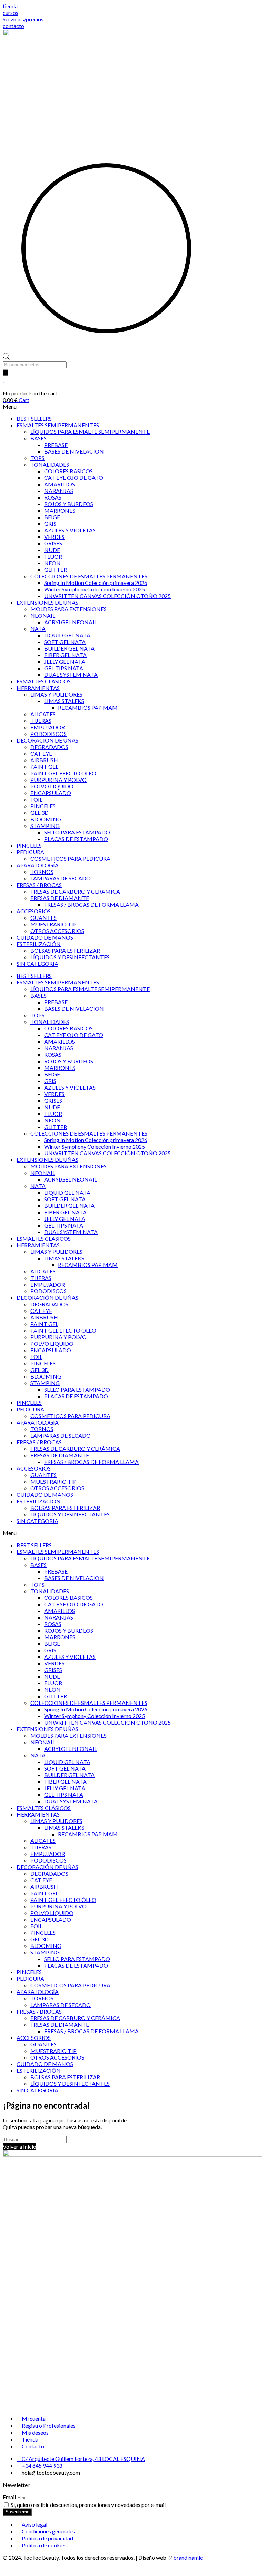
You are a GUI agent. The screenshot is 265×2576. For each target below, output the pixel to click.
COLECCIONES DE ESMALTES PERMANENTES (89, 576)
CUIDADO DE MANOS (45, 937)
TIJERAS (41, 721)
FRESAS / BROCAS (39, 885)
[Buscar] (6, 372)
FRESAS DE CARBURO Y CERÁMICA (75, 891)
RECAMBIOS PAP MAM (88, 707)
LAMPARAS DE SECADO (61, 878)
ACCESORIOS (34, 911)
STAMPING (45, 826)
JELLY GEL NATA (65, 661)
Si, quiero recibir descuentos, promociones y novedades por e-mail (88, 2505)
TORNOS (42, 872)
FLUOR (53, 556)
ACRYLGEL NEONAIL (71, 622)
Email (9, 2497)
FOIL (36, 799)
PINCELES (43, 806)
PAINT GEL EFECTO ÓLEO (63, 773)
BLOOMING (46, 819)
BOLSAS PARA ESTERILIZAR (65, 950)
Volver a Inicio (19, 2146)
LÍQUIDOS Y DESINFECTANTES (70, 957)
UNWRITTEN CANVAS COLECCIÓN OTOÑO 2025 (107, 596)
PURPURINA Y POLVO (58, 780)
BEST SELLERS (34, 418)
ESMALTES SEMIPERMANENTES (58, 425)
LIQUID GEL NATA (67, 635)
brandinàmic (188, 2558)
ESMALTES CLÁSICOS (44, 681)
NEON (52, 563)
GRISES (53, 543)
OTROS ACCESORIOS (57, 931)
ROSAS (53, 497)
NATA (38, 629)
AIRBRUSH (44, 760)
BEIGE (52, 517)
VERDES (54, 537)
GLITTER (56, 570)
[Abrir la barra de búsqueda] (6, 358)
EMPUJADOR (48, 727)
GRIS (50, 524)
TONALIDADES (50, 464)
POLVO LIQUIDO (52, 786)
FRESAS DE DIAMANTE (60, 898)
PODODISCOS (48, 734)
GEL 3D (40, 813)
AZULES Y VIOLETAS (70, 530)
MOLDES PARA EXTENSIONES (68, 609)
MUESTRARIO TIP (53, 924)
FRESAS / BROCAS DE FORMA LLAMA (91, 904)
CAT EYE (41, 753)
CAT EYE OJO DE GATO (74, 478)
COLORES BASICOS (68, 471)
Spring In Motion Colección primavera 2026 (96, 583)
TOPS (37, 458)
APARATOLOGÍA (38, 865)
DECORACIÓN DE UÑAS (47, 740)
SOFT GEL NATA (65, 642)
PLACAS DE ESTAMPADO (76, 839)
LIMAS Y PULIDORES (56, 694)
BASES (38, 438)
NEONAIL (43, 615)
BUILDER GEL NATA (69, 648)
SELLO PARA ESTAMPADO (77, 832)
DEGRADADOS (49, 747)
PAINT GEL (44, 767)
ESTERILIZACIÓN (39, 944)
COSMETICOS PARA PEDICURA (70, 858)
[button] (132, 406)
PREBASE (56, 445)
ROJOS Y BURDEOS (69, 504)
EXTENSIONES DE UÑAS (47, 602)
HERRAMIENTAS (38, 688)
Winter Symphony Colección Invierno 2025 (95, 589)
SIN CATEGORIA (37, 964)
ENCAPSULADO (51, 793)
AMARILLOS (60, 484)
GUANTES (43, 918)
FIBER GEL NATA (65, 655)
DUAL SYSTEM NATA (71, 675)
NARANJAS (59, 491)
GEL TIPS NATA (64, 668)
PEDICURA (30, 852)
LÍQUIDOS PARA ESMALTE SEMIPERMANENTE (90, 432)
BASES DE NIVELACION (74, 451)
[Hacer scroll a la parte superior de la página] (5, 2570)
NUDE (52, 550)
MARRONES (60, 510)
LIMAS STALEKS (64, 701)
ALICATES (43, 714)
